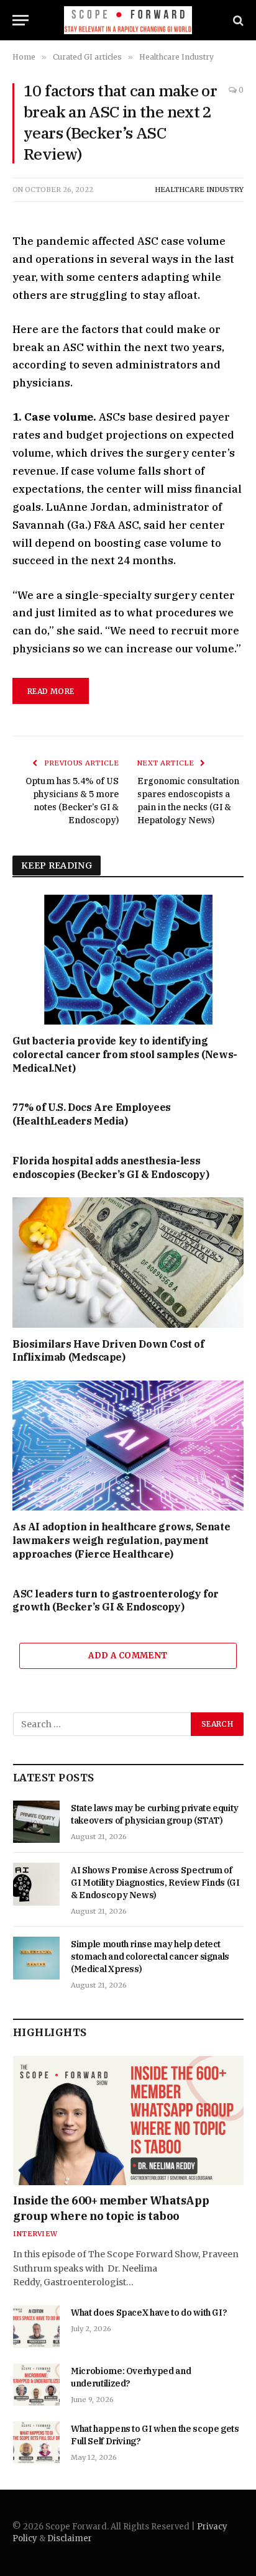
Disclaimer (70, 2538)
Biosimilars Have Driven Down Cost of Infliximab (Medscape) (108, 1351)
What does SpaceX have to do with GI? (149, 2313)
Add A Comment (128, 1656)
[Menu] (21, 20)
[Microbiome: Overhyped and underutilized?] (36, 2385)
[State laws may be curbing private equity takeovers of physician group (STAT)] (36, 1822)
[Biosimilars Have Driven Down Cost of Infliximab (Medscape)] (128, 1262)
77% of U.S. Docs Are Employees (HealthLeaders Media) (92, 1114)
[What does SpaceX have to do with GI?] (36, 2326)
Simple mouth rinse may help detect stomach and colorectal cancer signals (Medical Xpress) (150, 1957)
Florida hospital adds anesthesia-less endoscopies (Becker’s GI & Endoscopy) (111, 1167)
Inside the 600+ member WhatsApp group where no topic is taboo (111, 2208)
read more (51, 691)
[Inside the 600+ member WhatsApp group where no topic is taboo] (128, 2121)
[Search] (237, 20)
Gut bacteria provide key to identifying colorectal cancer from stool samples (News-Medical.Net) (125, 1054)
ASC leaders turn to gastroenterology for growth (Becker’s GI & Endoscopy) (116, 1601)
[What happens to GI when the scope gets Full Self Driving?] (36, 2442)
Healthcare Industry (199, 190)
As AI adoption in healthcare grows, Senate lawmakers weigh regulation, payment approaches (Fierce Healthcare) (121, 1540)
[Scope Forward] (128, 20)
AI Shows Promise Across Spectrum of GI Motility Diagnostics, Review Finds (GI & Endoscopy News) (155, 1883)
